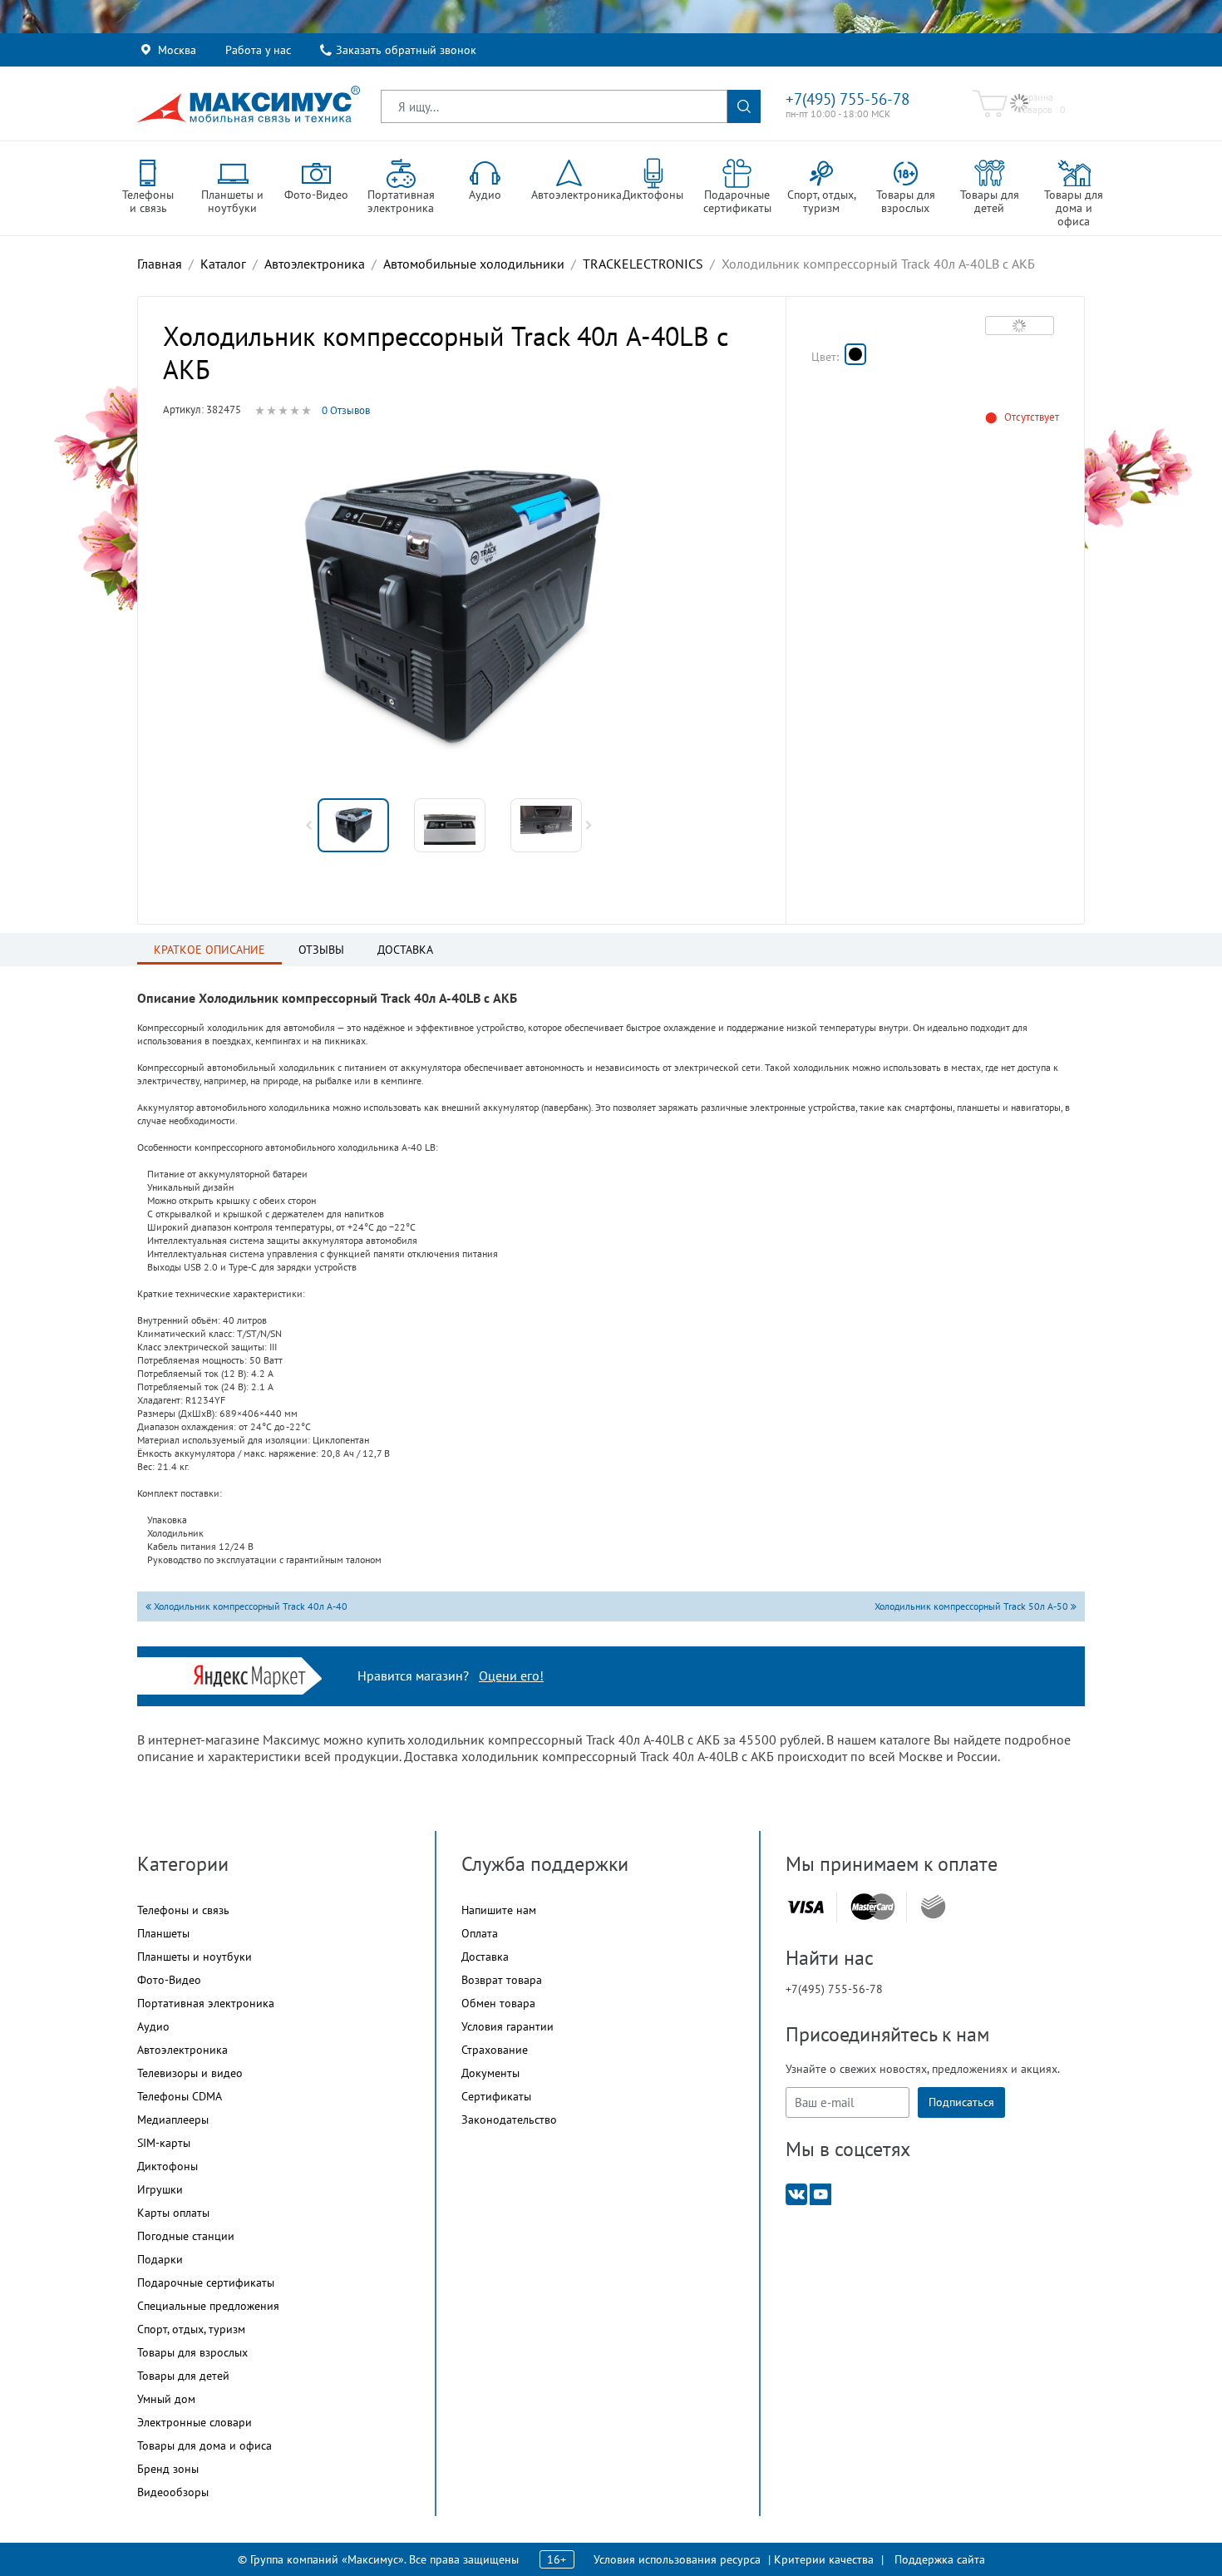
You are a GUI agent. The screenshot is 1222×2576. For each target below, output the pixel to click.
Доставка (485, 1957)
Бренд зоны (168, 2469)
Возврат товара (502, 1980)
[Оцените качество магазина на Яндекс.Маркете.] (254, 1674)
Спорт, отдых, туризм (191, 2329)
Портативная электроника (206, 2003)
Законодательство (509, 2120)
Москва (177, 50)
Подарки (160, 2259)
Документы (490, 2073)
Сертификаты (496, 2096)
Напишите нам (499, 1910)
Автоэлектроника (182, 2050)
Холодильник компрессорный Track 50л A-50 (973, 1606)
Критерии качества (824, 2559)
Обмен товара (498, 2003)
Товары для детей (183, 2376)
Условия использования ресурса (677, 2559)
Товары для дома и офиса (204, 2445)
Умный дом (166, 2399)
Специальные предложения (208, 2306)
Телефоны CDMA (180, 2096)
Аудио (153, 2026)
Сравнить (1020, 325)
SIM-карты (164, 2143)
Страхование (495, 2050)
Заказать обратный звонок (406, 50)
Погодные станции (186, 2236)
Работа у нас (258, 50)
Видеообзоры (173, 2492)
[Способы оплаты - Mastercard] (873, 1907)
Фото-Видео (169, 1980)
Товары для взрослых (192, 2352)
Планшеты (163, 1933)
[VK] (796, 2193)
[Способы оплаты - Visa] (806, 1907)
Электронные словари (195, 2422)
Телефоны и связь (183, 1910)
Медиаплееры (173, 2120)
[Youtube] (820, 2193)
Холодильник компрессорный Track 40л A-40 (249, 1606)
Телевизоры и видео (190, 2073)
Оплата (480, 1933)
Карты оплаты (173, 2213)
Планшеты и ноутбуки (195, 1957)
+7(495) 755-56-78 (848, 99)
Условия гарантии (508, 2026)
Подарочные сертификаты (206, 2282)
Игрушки (160, 2189)
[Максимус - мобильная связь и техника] (249, 104)
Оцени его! (511, 1675)
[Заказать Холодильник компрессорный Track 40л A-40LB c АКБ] (855, 354)
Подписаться (961, 2102)
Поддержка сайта (940, 2559)
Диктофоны (168, 2166)
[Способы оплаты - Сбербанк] (933, 1907)
